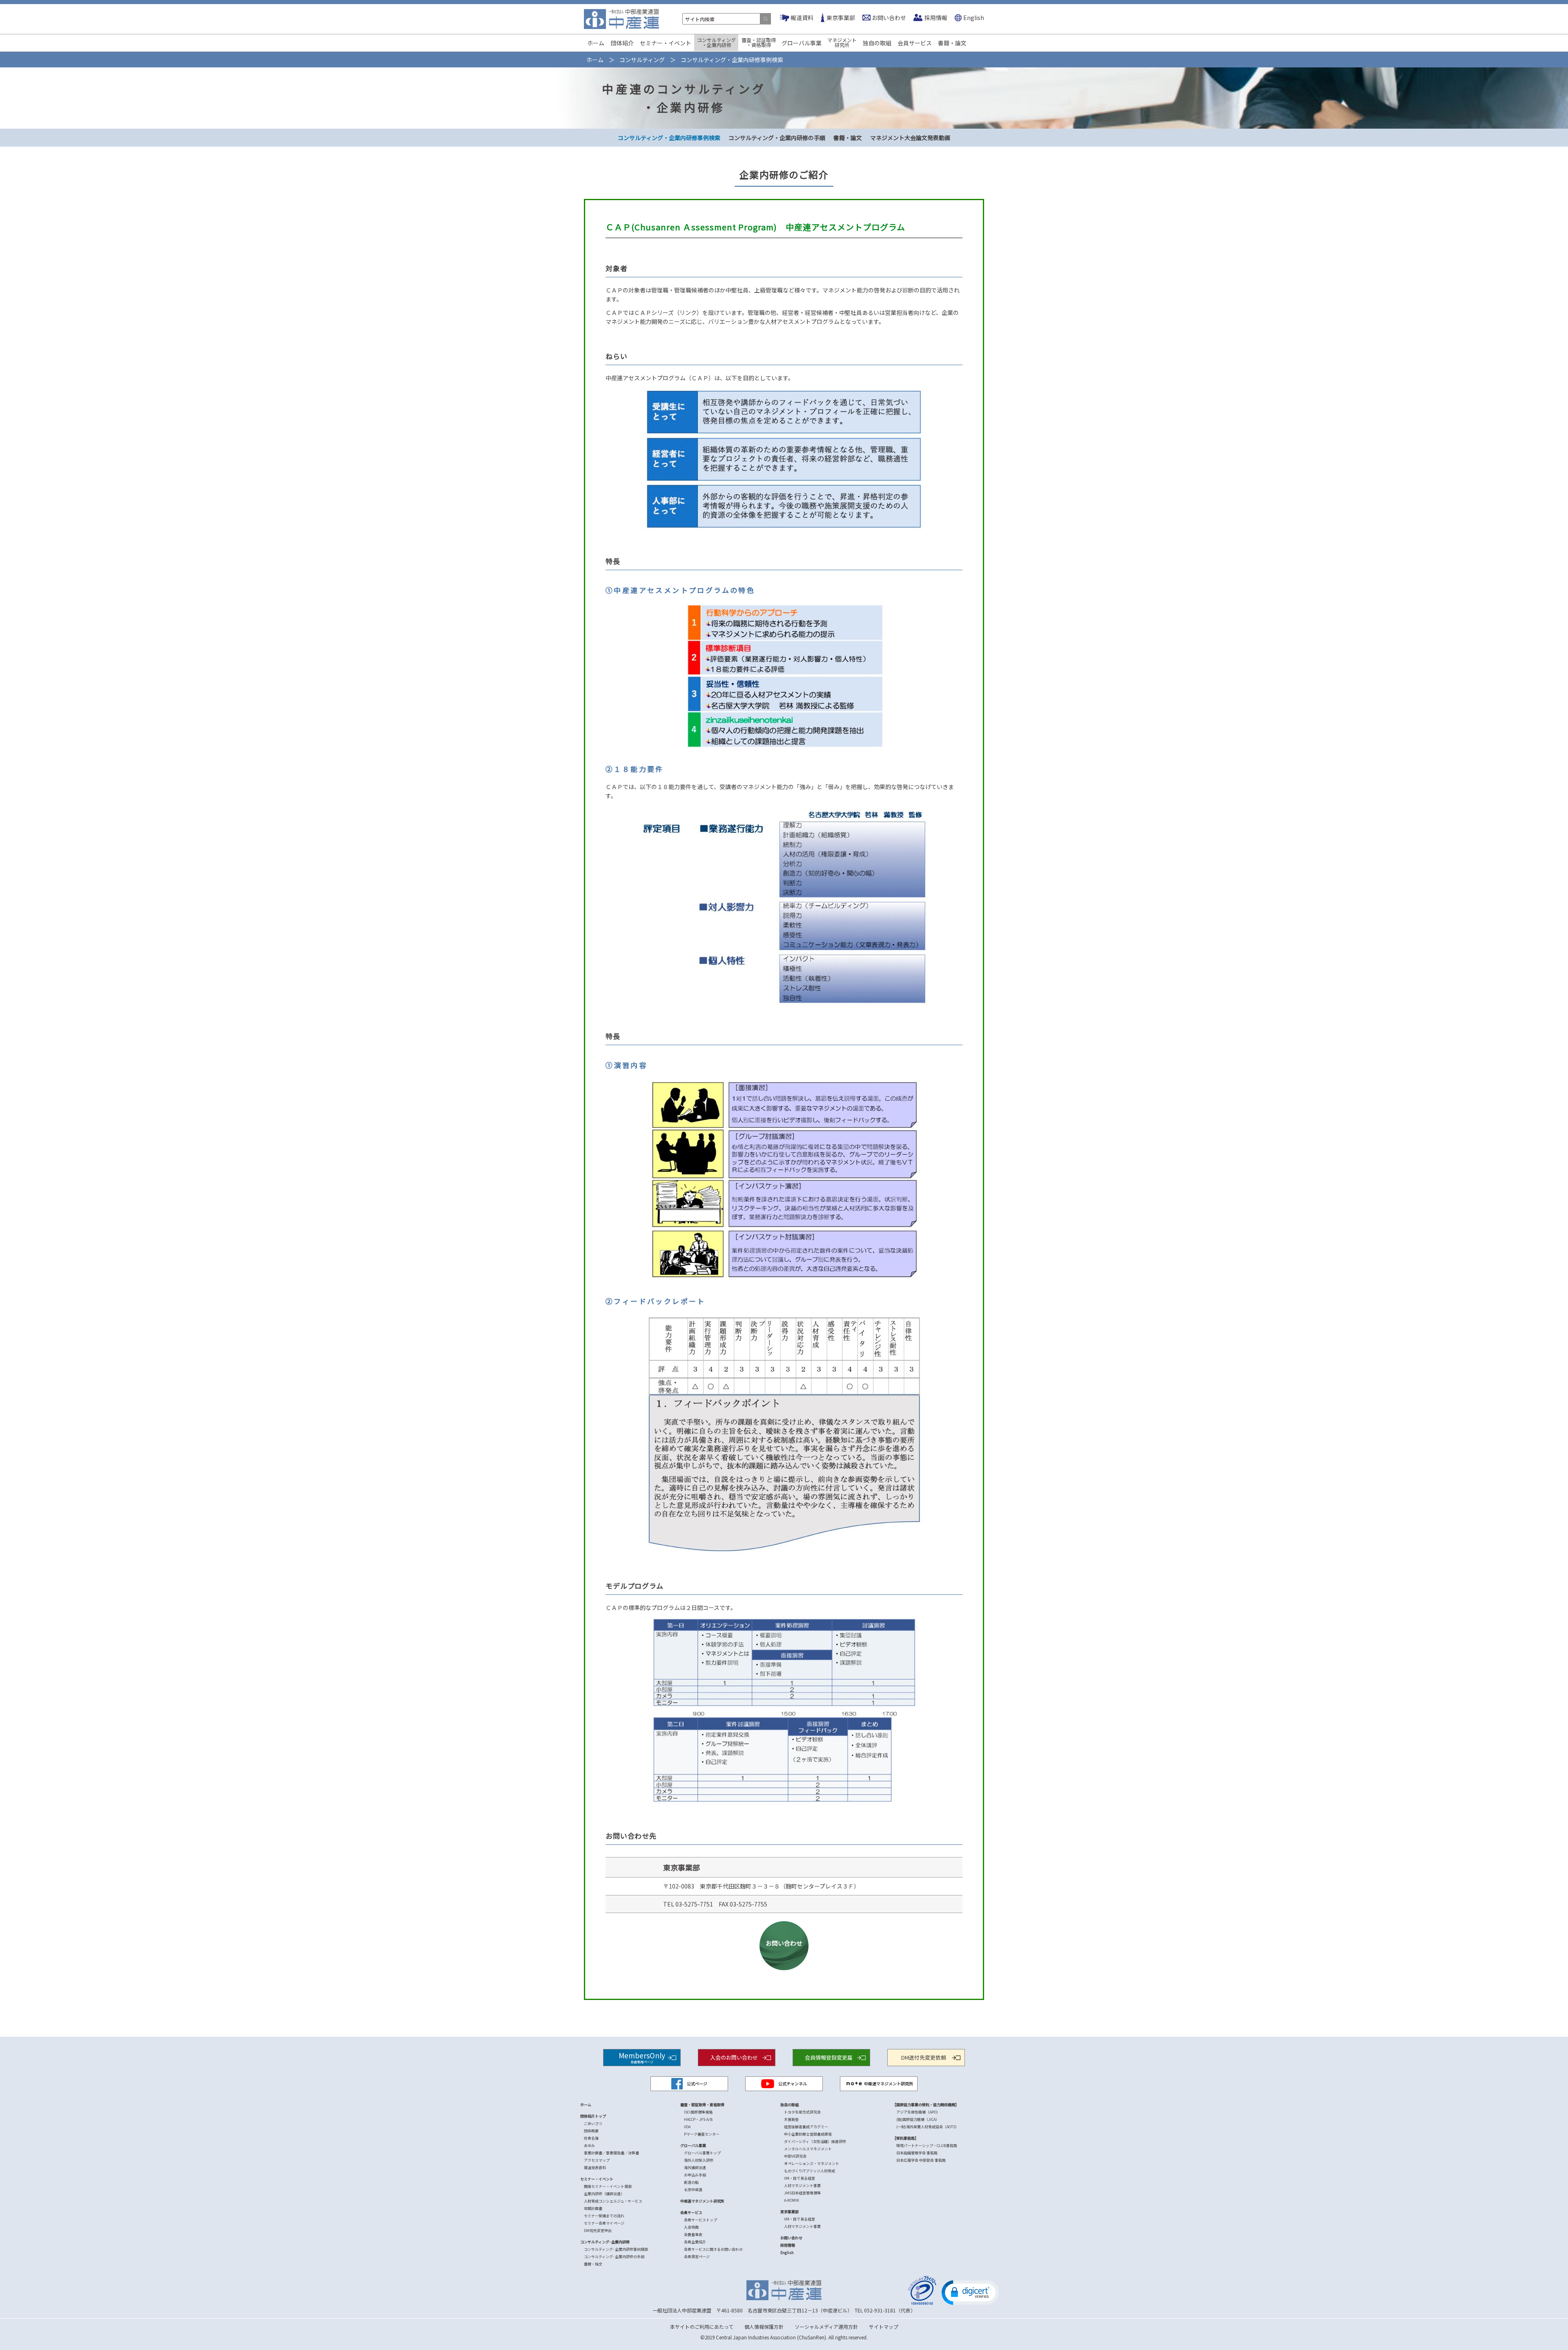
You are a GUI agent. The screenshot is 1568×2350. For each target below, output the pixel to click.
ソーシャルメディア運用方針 (826, 2327)
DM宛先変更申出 (598, 2231)
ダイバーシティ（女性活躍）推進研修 (815, 2142)
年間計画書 (593, 2208)
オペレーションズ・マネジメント (812, 2164)
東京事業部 (841, 18)
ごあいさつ (593, 2124)
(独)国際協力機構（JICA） (918, 2119)
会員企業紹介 (695, 2242)
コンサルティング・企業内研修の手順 (777, 138)
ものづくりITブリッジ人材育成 (810, 2171)
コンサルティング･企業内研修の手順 (614, 2257)
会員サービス (915, 43)
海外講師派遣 (695, 2168)
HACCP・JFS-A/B (698, 2119)
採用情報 (936, 18)
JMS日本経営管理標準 (802, 2193)
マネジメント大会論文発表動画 (910, 138)
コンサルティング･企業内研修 (605, 2242)
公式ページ (697, 2084)
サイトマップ (884, 2327)
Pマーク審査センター (702, 2134)
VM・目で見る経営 (800, 2178)
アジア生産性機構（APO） (918, 2112)
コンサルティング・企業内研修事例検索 (669, 138)
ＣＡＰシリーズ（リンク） (668, 312)
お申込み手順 (695, 2175)
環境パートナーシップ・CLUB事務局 (927, 2146)
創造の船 (691, 2182)
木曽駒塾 (791, 2119)
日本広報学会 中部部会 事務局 (921, 2160)
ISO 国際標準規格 (698, 2112)
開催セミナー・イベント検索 (608, 2186)
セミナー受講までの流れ (604, 2216)
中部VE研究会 (795, 2156)
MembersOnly (642, 2057)
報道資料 (802, 18)
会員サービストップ (700, 2220)
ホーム (596, 43)
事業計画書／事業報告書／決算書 (611, 2153)
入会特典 (691, 2227)
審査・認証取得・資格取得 (759, 42)
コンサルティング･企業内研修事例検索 (616, 2249)
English (974, 18)
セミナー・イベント (666, 43)
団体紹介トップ (593, 2116)
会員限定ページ (697, 2257)
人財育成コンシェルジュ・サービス (613, 2201)
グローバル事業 (802, 43)
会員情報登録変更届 (829, 2057)
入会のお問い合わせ (734, 2057)
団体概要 (591, 2131)
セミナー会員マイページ (604, 2223)
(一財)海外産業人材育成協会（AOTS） (928, 2127)
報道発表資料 (595, 2168)
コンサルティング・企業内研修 (716, 42)
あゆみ (589, 2146)
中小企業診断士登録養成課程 (808, 2134)
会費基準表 (693, 2235)
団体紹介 (622, 43)
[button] (970, 2292)
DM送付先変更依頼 (924, 2057)
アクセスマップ (597, 2160)
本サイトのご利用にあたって (702, 2327)
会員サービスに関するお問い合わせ (713, 2249)
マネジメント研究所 (842, 42)
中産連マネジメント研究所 (889, 2084)
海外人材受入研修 (699, 2160)
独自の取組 (877, 43)
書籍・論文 (952, 43)
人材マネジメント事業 (802, 2186)
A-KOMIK (792, 2200)
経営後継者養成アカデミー (806, 2127)
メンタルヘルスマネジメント (808, 2149)
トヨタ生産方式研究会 (802, 2112)
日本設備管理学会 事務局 (917, 2153)
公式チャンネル (793, 2084)
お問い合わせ (889, 18)
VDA (687, 2127)
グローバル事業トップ (702, 2153)
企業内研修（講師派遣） (604, 2194)
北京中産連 (693, 2190)
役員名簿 (591, 2138)
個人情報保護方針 (764, 2327)
